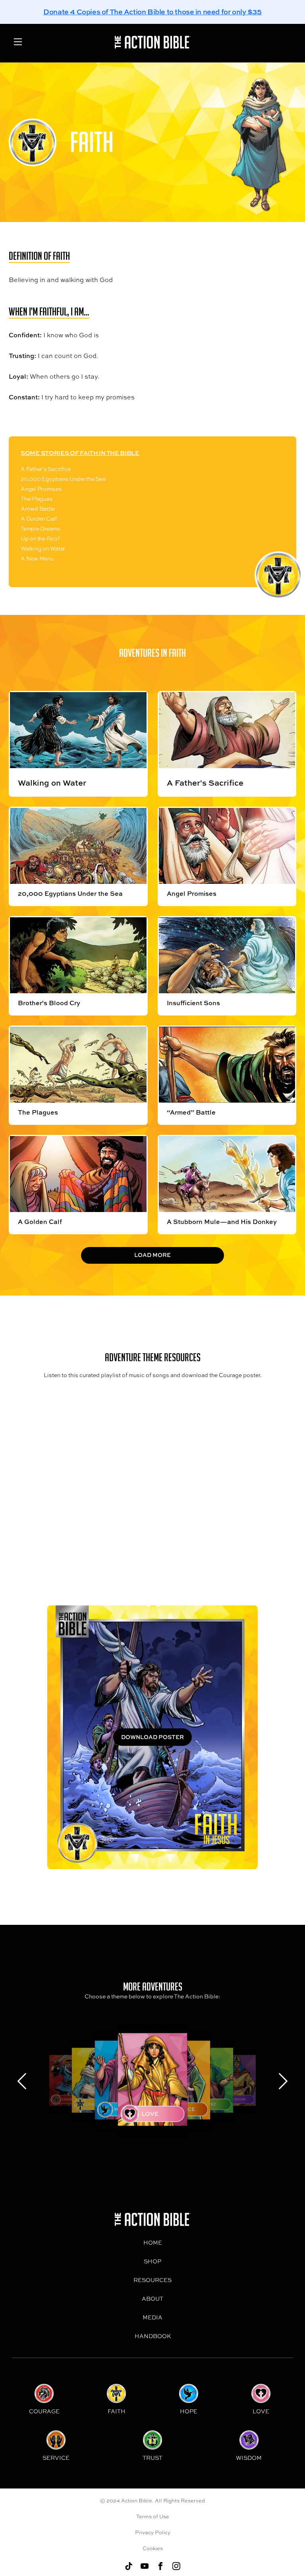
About (152, 2299)
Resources (152, 2280)
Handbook (153, 2336)
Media (152, 2317)
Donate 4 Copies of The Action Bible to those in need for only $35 (152, 12)
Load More (152, 1255)
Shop (152, 2261)
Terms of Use (153, 2516)
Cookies (153, 2548)
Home (153, 2242)
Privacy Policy (153, 2532)
